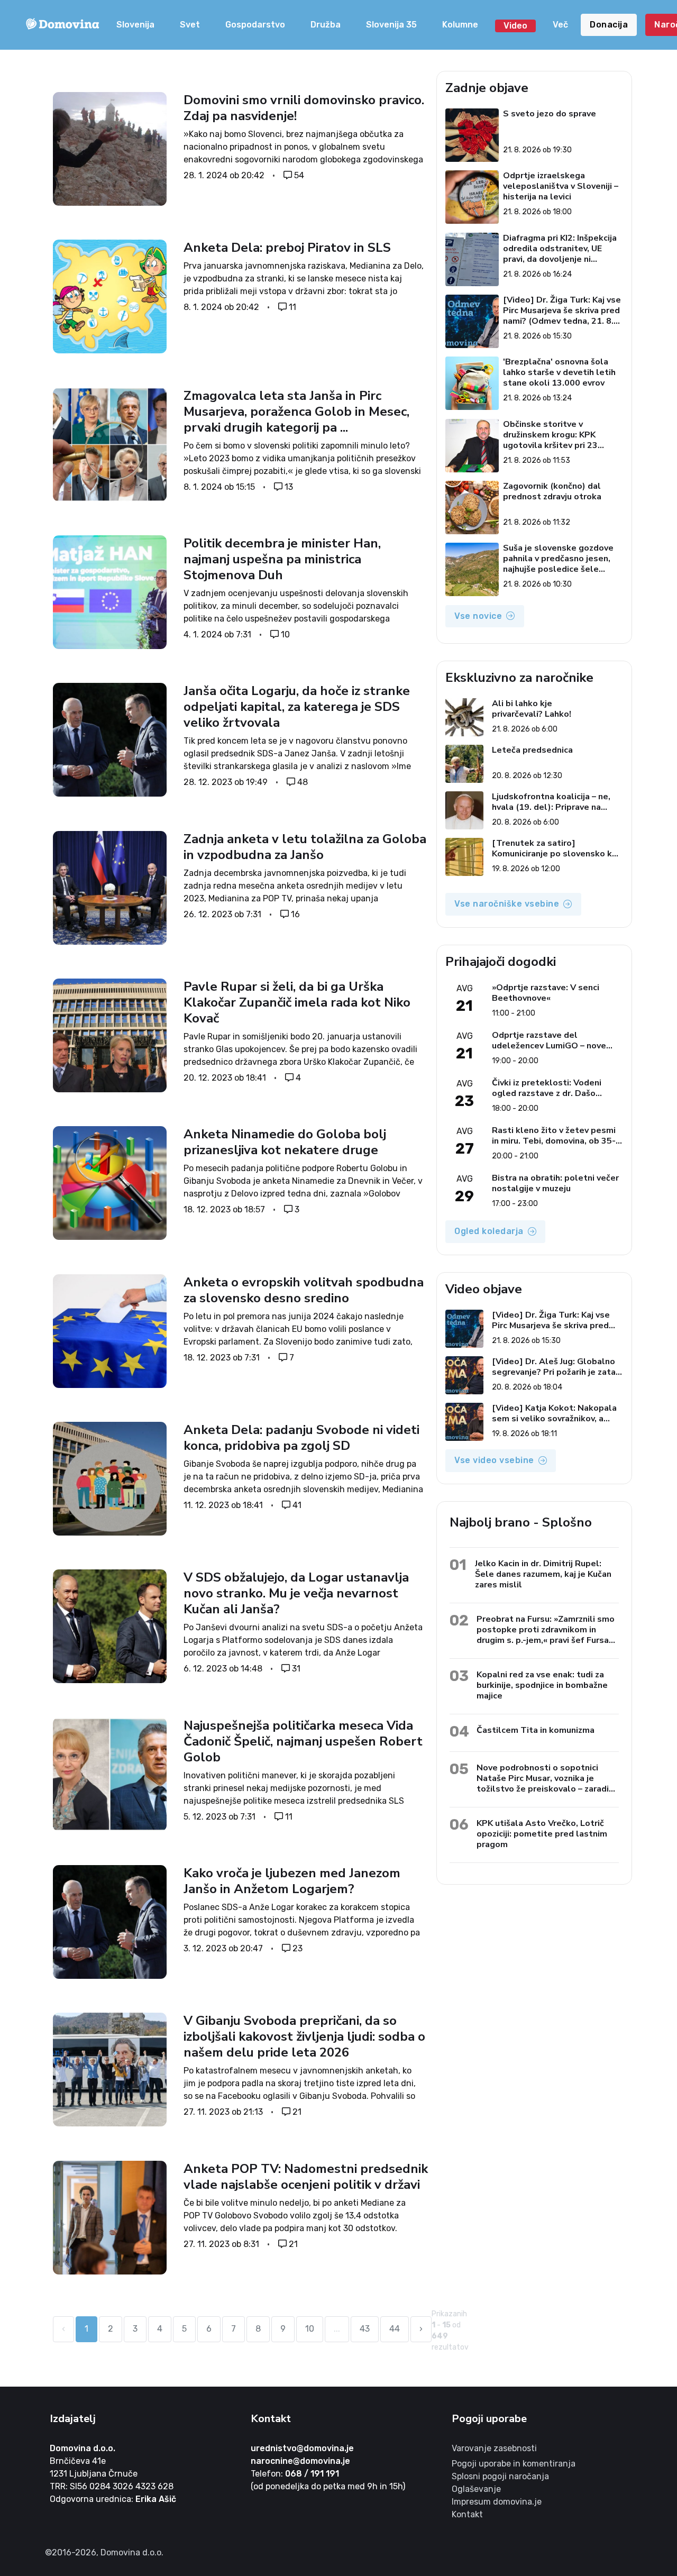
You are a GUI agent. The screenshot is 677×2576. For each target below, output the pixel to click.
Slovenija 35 (391, 25)
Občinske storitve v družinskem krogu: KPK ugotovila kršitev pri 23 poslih (550, 435)
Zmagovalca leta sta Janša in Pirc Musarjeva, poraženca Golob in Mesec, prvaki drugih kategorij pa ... (296, 412)
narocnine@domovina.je (300, 2461)
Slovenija (135, 25)
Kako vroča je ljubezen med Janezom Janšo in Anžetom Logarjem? (292, 1881)
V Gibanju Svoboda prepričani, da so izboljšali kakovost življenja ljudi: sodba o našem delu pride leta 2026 (304, 2036)
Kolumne (460, 25)
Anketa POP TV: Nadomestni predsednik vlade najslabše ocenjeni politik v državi (306, 2177)
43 (365, 2329)
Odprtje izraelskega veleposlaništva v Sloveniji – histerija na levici (561, 186)
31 (296, 1669)
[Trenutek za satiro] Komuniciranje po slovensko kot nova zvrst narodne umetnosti (557, 848)
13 (289, 487)
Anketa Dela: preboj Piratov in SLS (287, 248)
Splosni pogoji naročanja (500, 2476)
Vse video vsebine (494, 1460)
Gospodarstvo (255, 25)
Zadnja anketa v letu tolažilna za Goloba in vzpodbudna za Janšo (305, 847)
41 (297, 1505)
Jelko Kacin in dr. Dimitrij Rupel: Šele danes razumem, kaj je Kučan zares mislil (543, 1574)
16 (295, 914)
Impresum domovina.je (497, 2502)
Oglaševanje (476, 2489)
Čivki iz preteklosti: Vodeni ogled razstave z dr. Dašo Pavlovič (547, 1088)
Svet (190, 25)
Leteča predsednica (532, 750)
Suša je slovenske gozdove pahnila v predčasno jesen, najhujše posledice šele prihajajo (558, 559)
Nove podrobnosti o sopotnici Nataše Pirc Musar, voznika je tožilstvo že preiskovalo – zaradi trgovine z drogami (543, 1778)
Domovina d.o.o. (83, 2448)
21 (297, 2112)
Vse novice (478, 616)
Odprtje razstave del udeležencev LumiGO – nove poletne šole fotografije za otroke (549, 1040)
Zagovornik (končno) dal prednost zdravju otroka (552, 492)
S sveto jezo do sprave (550, 114)
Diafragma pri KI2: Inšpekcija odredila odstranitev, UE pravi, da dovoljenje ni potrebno (560, 249)
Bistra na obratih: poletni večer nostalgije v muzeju (555, 1183)
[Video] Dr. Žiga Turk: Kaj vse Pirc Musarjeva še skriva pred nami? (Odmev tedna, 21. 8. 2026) (562, 310)
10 (285, 634)
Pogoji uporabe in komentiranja (514, 2464)
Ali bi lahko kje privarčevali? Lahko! (532, 709)
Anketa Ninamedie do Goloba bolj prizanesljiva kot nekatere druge (285, 1142)
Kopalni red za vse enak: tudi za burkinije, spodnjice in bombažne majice (542, 1685)
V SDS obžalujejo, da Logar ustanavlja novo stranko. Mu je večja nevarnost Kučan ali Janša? (296, 1593)
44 (395, 2329)
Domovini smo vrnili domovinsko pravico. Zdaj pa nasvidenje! (304, 108)
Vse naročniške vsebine (507, 904)
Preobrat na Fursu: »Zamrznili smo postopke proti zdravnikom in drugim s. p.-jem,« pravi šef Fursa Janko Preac (546, 1629)
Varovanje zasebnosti (494, 2448)
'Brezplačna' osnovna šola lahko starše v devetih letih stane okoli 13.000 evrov (559, 372)
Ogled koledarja (489, 1231)
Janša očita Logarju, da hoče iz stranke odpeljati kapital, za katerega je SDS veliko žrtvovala (297, 707)
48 (303, 782)
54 (299, 175)
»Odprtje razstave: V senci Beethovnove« (546, 993)
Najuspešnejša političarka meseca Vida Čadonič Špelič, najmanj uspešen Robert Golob (303, 1741)
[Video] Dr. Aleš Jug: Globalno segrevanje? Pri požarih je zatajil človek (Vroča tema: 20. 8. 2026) (557, 1367)
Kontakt (467, 2514)
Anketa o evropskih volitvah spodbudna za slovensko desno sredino (304, 1290)
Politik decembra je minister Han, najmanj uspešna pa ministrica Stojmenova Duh (282, 559)
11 (292, 307)
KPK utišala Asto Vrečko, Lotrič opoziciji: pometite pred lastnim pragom (542, 1834)
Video (515, 26)
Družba (326, 25)
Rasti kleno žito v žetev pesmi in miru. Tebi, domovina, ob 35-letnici (554, 1136)
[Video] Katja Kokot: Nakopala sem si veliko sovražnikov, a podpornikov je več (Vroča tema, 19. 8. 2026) (557, 1413)
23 (298, 1948)
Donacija (609, 25)
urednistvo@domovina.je (302, 2448)
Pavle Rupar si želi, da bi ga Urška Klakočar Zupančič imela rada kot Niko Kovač (297, 1002)
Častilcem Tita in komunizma (536, 1730)
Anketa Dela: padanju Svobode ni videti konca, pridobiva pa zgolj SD (301, 1438)
